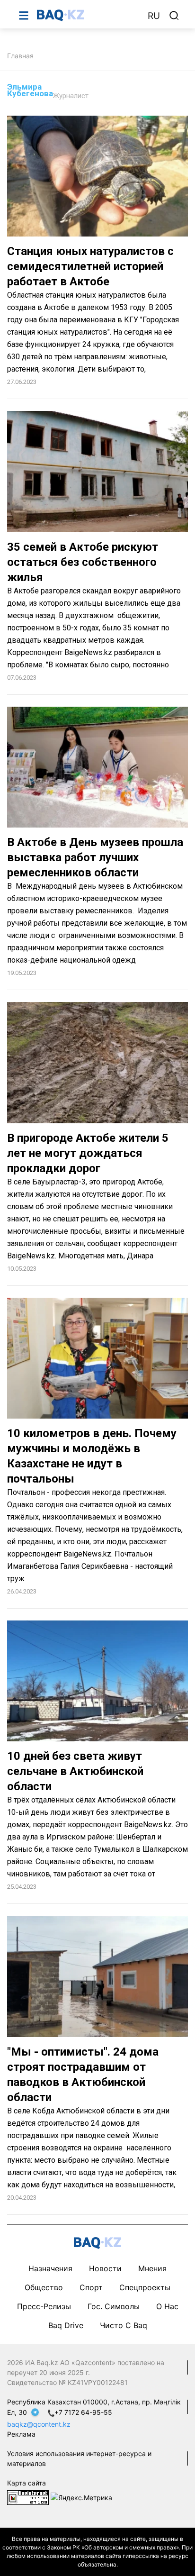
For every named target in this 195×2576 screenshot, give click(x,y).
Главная (20, 56)
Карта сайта (27, 2483)
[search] (174, 16)
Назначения (50, 2268)
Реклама (21, 2434)
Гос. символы (114, 2306)
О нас (167, 2306)
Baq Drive (66, 2325)
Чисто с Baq (124, 2325)
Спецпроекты (145, 2287)
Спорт (91, 2287)
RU (154, 16)
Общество (44, 2287)
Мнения (152, 2268)
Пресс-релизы (44, 2306)
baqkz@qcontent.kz (39, 2424)
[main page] (88, 15)
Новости (105, 2268)
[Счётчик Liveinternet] (28, 2497)
